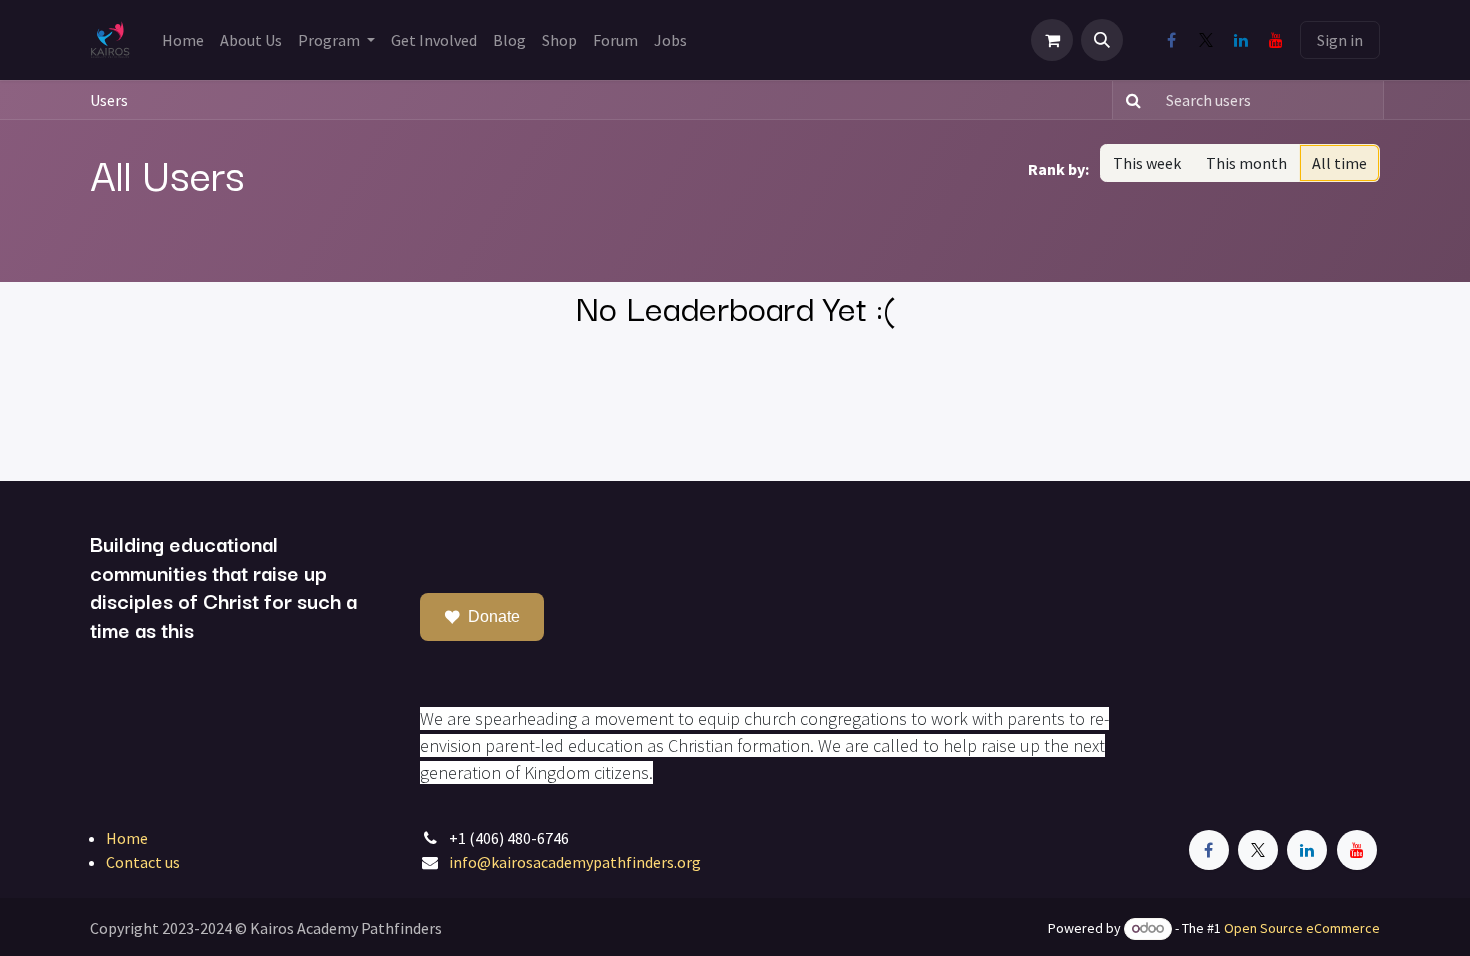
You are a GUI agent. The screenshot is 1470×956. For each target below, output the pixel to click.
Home (127, 838)
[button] (1102, 40)
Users (109, 100)
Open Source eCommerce (1302, 928)
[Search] (1129, 100)
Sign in (1340, 40)
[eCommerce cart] (1052, 40)
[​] (1171, 40)
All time (1339, 163)
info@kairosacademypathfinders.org (575, 862)
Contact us (143, 862)
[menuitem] (183, 40)
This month (1246, 163)
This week (1147, 163)
